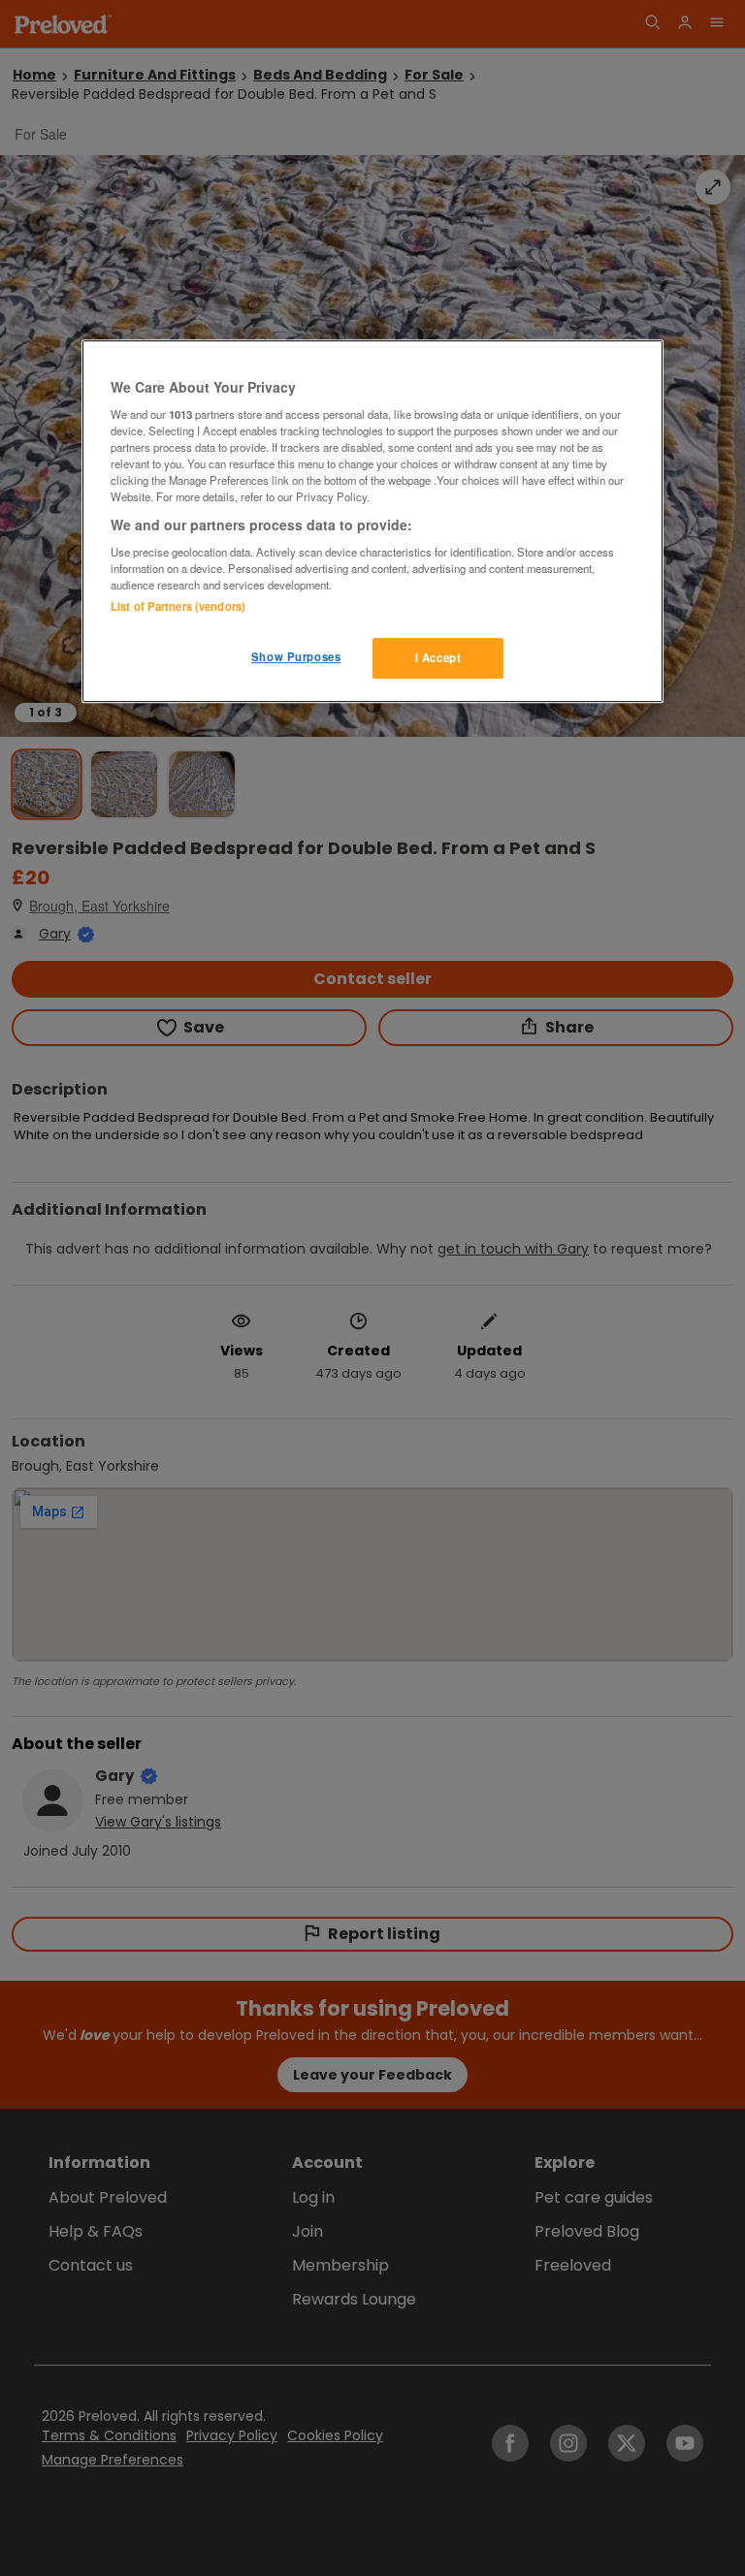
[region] (372, 522)
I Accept (438, 657)
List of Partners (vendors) (178, 606)
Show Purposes (296, 656)
